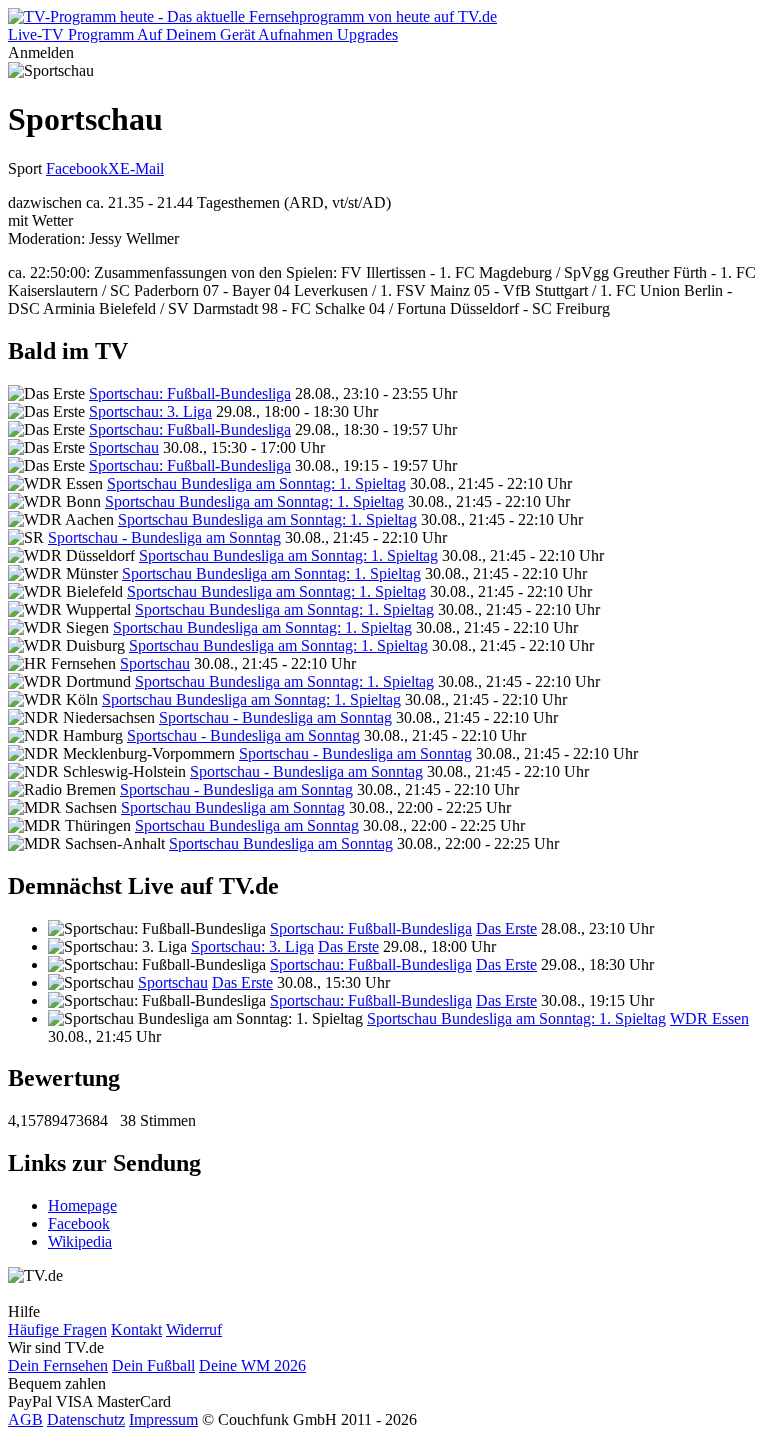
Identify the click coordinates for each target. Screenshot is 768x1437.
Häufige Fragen (57, 1329)
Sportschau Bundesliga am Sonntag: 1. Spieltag (256, 483)
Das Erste (506, 928)
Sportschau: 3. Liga (150, 411)
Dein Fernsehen (58, 1365)
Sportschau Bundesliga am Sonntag (233, 807)
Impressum (163, 1419)
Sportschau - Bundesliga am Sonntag (164, 537)
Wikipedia (80, 1241)
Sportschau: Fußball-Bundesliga (190, 393)
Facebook (77, 168)
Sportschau (124, 447)
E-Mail (142, 168)
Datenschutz (86, 1419)
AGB (25, 1419)
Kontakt (136, 1329)
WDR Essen (709, 1018)
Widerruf (194, 1329)
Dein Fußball (153, 1365)
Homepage (82, 1205)
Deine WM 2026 (252, 1365)
